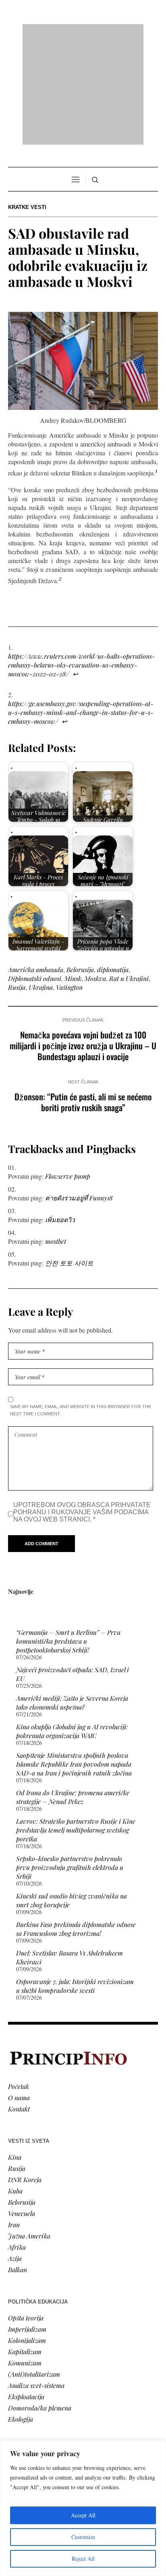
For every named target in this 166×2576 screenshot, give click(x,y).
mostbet (56, 1138)
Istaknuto (21, 2409)
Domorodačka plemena (40, 2304)
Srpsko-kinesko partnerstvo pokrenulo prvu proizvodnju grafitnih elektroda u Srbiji (70, 1764)
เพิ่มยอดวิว (60, 1116)
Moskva (95, 875)
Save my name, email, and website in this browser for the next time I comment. (81, 1307)
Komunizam (25, 2259)
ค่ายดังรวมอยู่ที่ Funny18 (79, 1094)
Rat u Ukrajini (129, 875)
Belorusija (80, 866)
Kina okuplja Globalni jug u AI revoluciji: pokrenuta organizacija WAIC (72, 1628)
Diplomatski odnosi (35, 875)
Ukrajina (41, 884)
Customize (83, 2537)
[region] (83, 2508)
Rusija (17, 884)
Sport (16, 2431)
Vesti (15, 2364)
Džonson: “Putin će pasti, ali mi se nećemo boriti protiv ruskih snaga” (83, 999)
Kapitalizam (25, 2248)
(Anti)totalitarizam (34, 2270)
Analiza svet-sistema (36, 2282)
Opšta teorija (26, 2214)
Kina (15, 2053)
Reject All (83, 2559)
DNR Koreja (25, 2076)
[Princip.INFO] (83, 33)
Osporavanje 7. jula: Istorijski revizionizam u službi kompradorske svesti (75, 1883)
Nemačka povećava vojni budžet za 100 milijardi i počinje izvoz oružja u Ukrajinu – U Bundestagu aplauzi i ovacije (83, 942)
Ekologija (21, 2315)
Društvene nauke (31, 2397)
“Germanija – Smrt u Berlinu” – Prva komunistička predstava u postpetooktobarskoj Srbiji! (68, 1538)
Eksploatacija (26, 2293)
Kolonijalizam (27, 2237)
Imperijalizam (27, 2225)
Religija (18, 2420)
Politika (19, 2375)
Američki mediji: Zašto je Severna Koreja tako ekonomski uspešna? (72, 1599)
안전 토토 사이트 (69, 1160)
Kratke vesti (27, 104)
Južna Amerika (29, 2132)
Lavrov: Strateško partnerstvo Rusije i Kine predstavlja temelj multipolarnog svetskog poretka (76, 1727)
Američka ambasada (36, 866)
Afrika (17, 2143)
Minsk (73, 875)
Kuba (15, 2087)
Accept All (83, 2515)
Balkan (18, 2166)
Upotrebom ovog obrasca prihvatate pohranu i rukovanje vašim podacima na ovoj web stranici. (82, 1409)
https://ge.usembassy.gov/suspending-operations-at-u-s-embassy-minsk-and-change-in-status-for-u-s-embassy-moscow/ (81, 609)
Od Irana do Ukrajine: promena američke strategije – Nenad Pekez (73, 1694)
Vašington (69, 884)
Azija (15, 2155)
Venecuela (22, 2110)
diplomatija (113, 866)
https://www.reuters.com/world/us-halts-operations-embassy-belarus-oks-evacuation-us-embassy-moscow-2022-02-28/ (82, 562)
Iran (14, 2121)
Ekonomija (23, 2386)
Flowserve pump (68, 1073)
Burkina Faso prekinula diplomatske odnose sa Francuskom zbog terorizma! (76, 1826)
